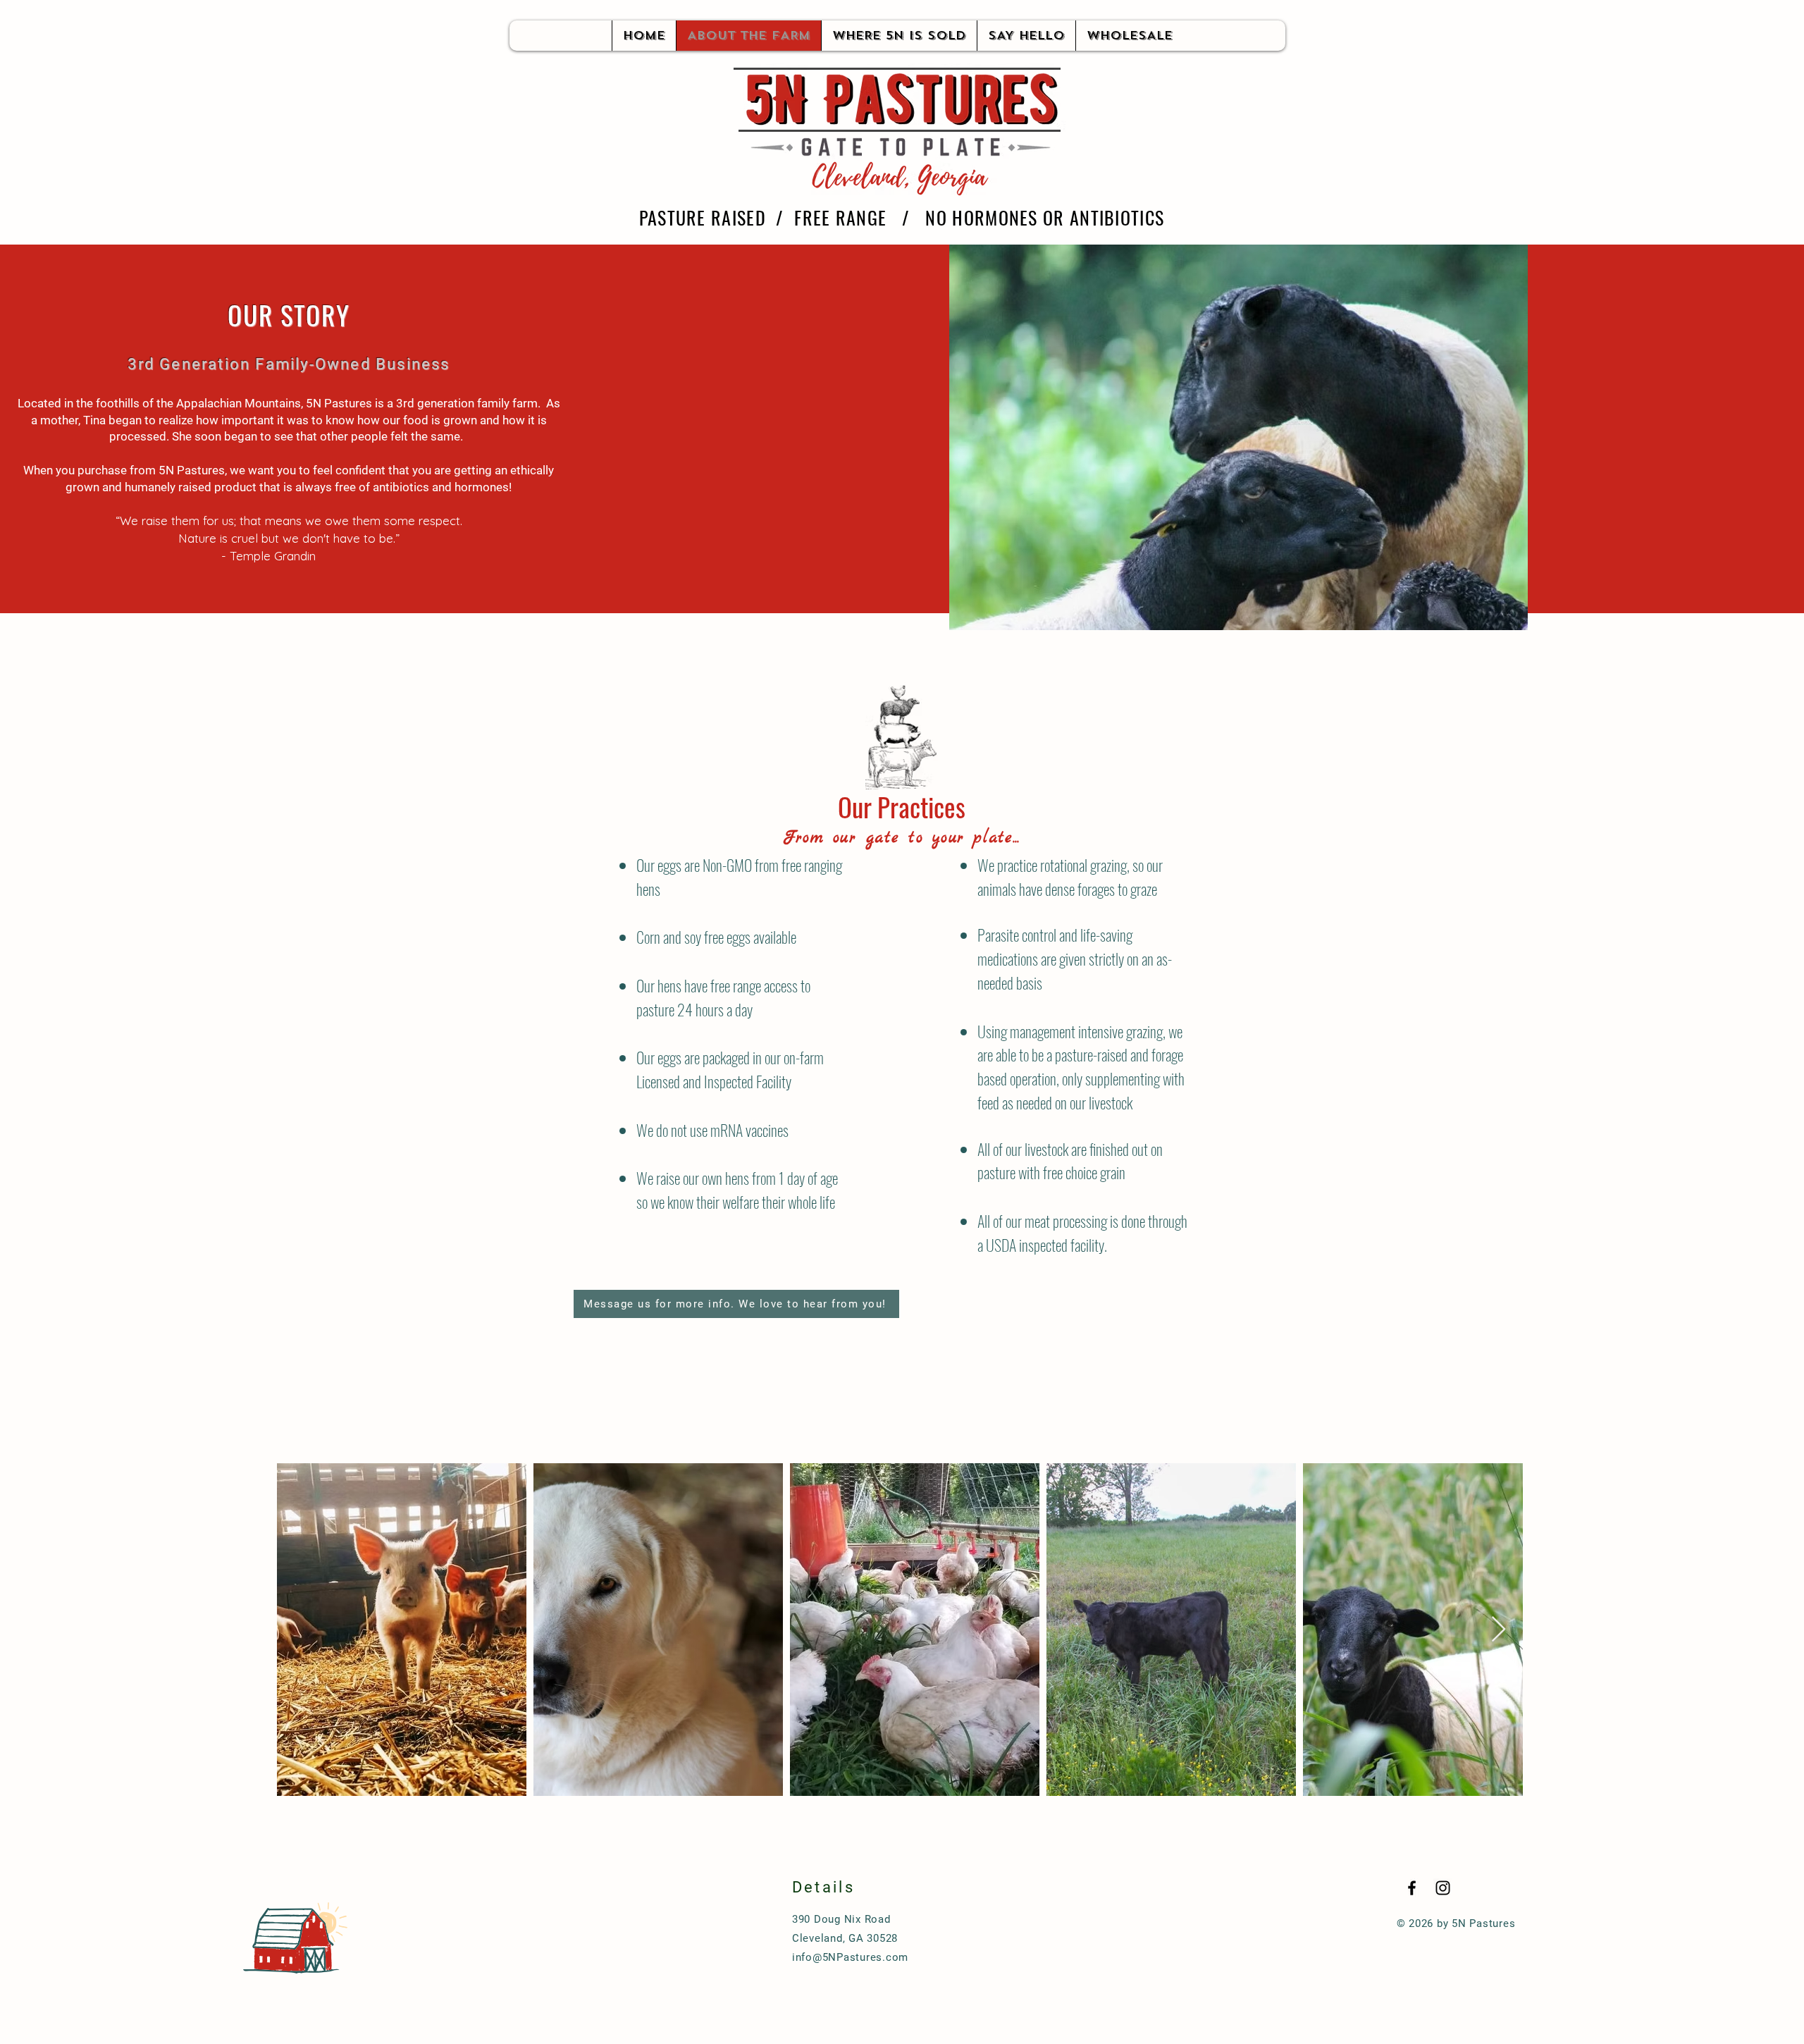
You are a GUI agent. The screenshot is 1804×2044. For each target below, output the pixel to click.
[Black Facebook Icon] (1412, 1888)
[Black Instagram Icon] (1443, 1888)
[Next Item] (1499, 1630)
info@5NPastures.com (850, 1957)
